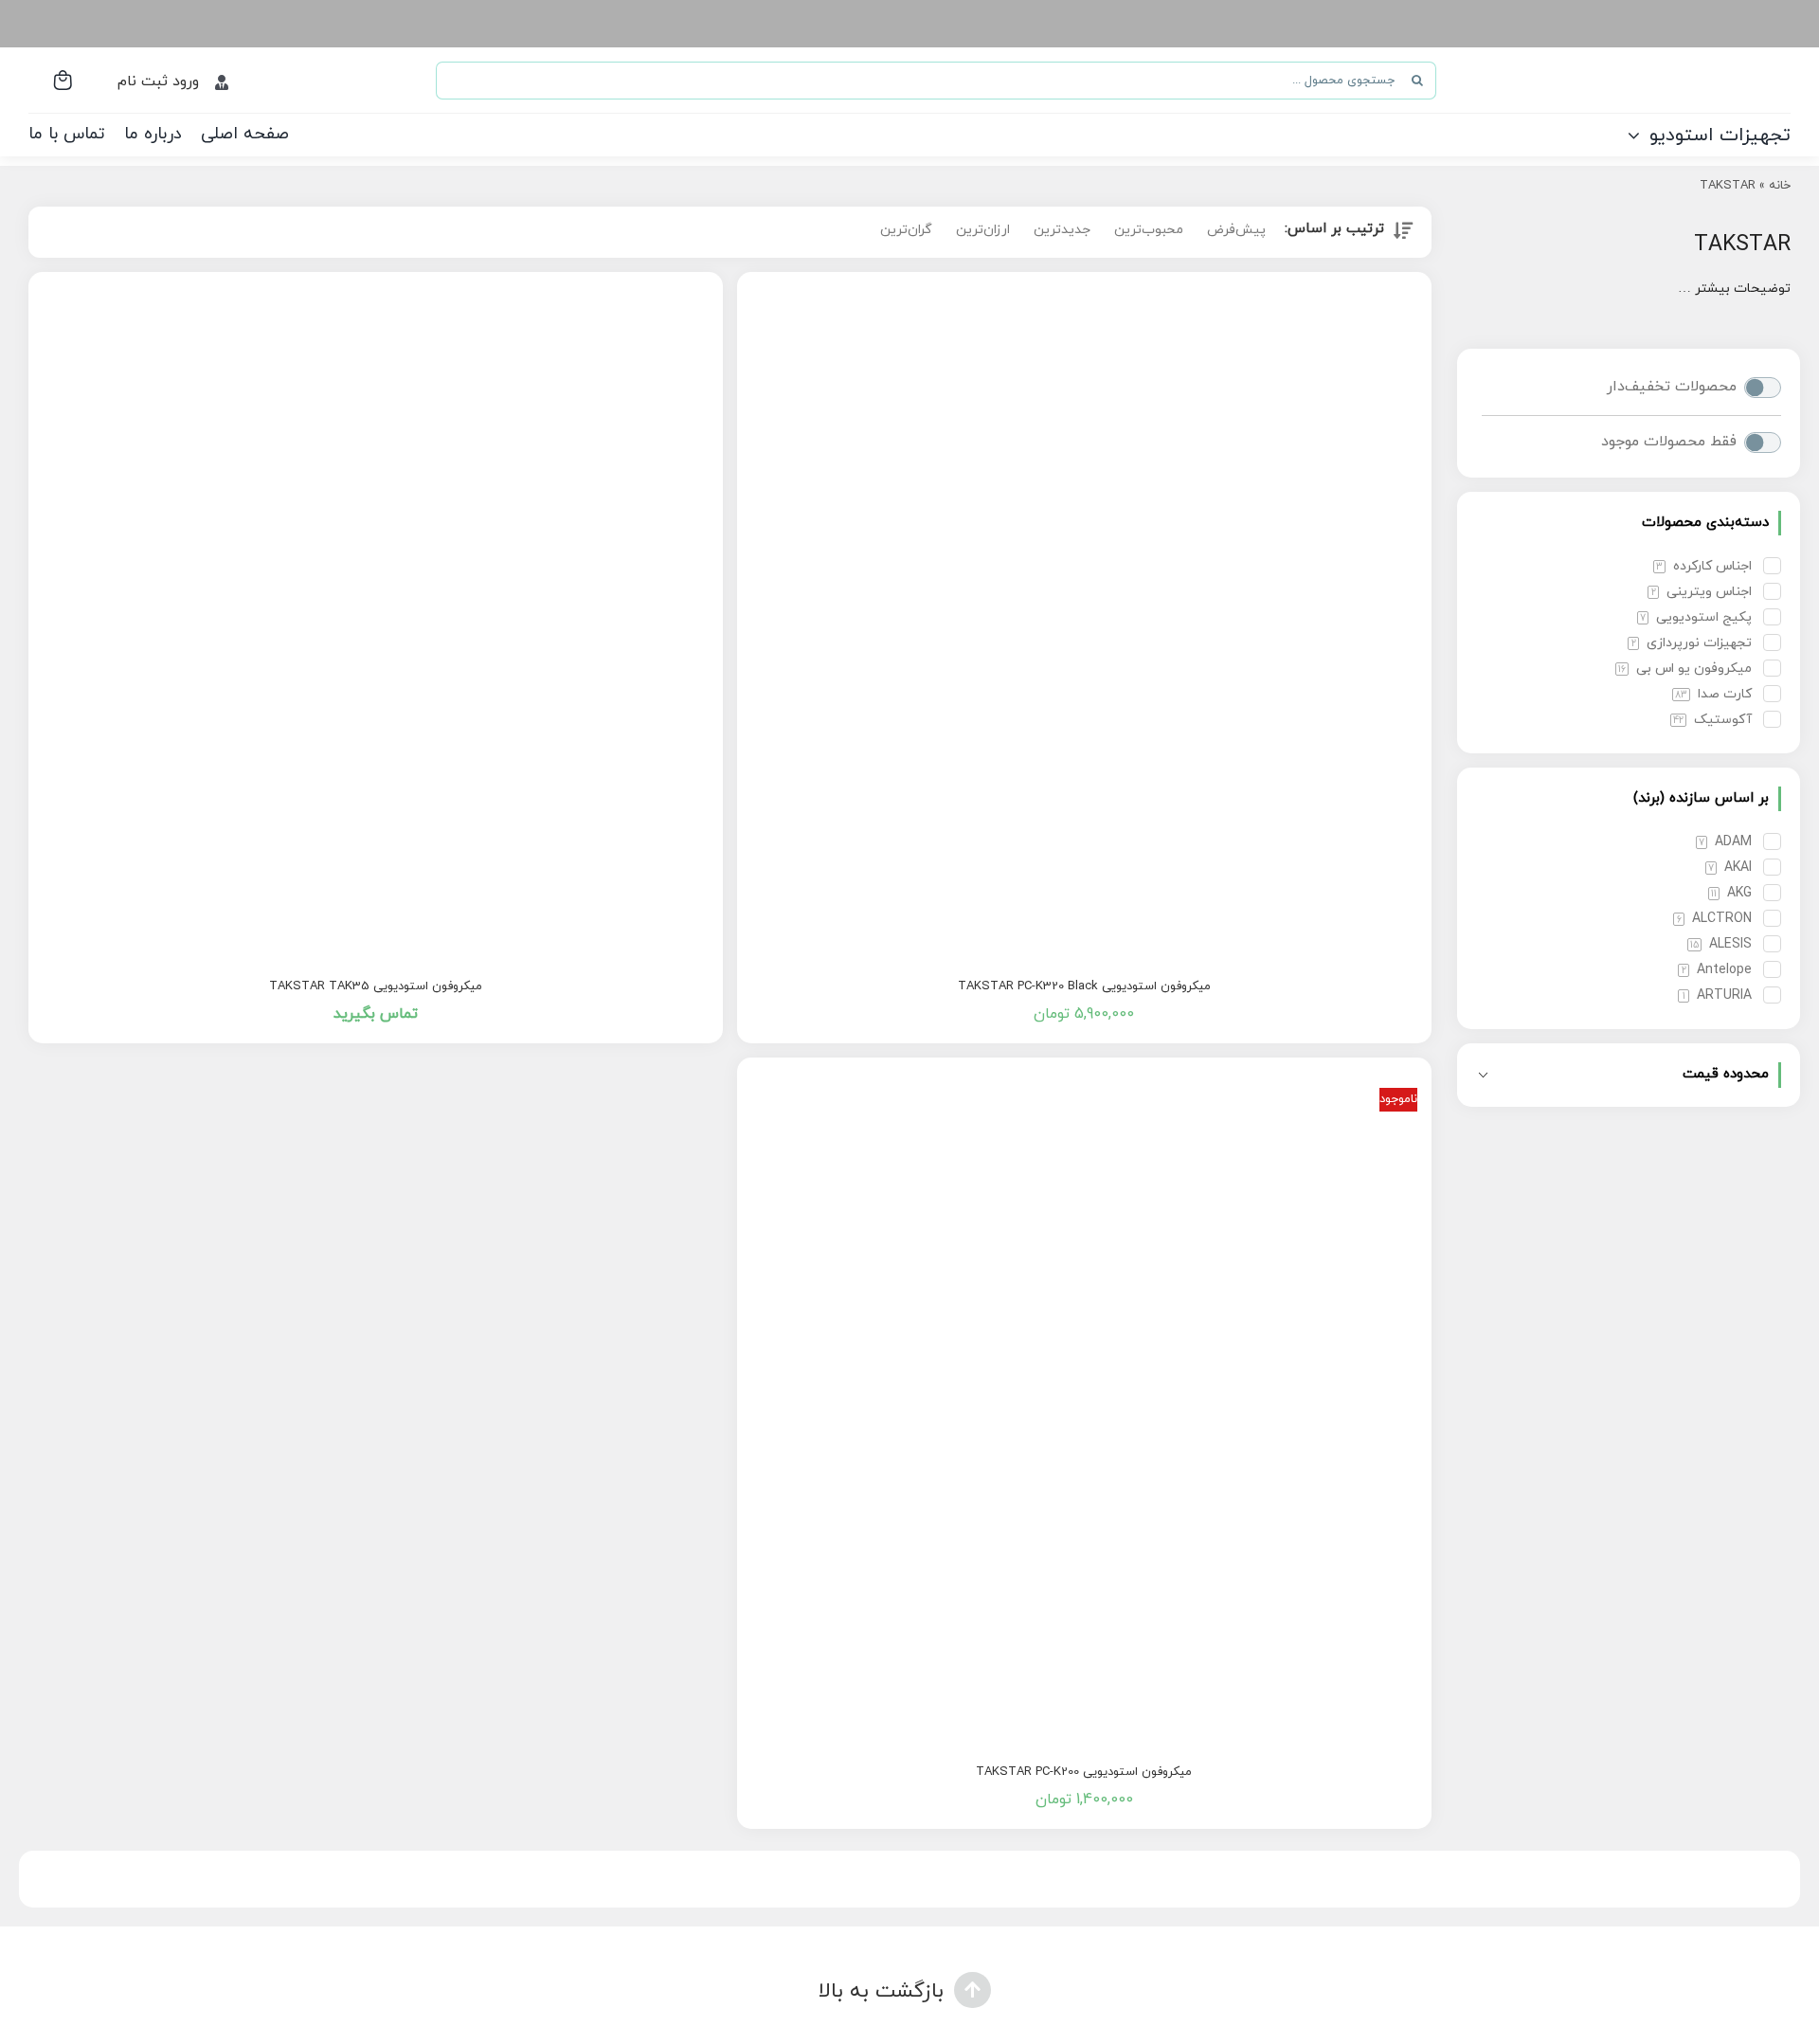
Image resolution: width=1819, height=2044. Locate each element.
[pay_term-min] (909, 2033)
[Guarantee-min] (1446, 2033)
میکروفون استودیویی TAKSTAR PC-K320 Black (1084, 986)
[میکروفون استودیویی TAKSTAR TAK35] (376, 619)
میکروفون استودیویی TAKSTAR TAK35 (376, 986)
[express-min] (1178, 2033)
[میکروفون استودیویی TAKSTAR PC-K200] (1084, 1405)
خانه (1780, 186)
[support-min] (373, 2033)
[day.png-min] (641, 2033)
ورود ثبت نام (158, 81)
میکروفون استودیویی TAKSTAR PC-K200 (1084, 1772)
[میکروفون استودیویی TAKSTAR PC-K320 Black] (1084, 619)
